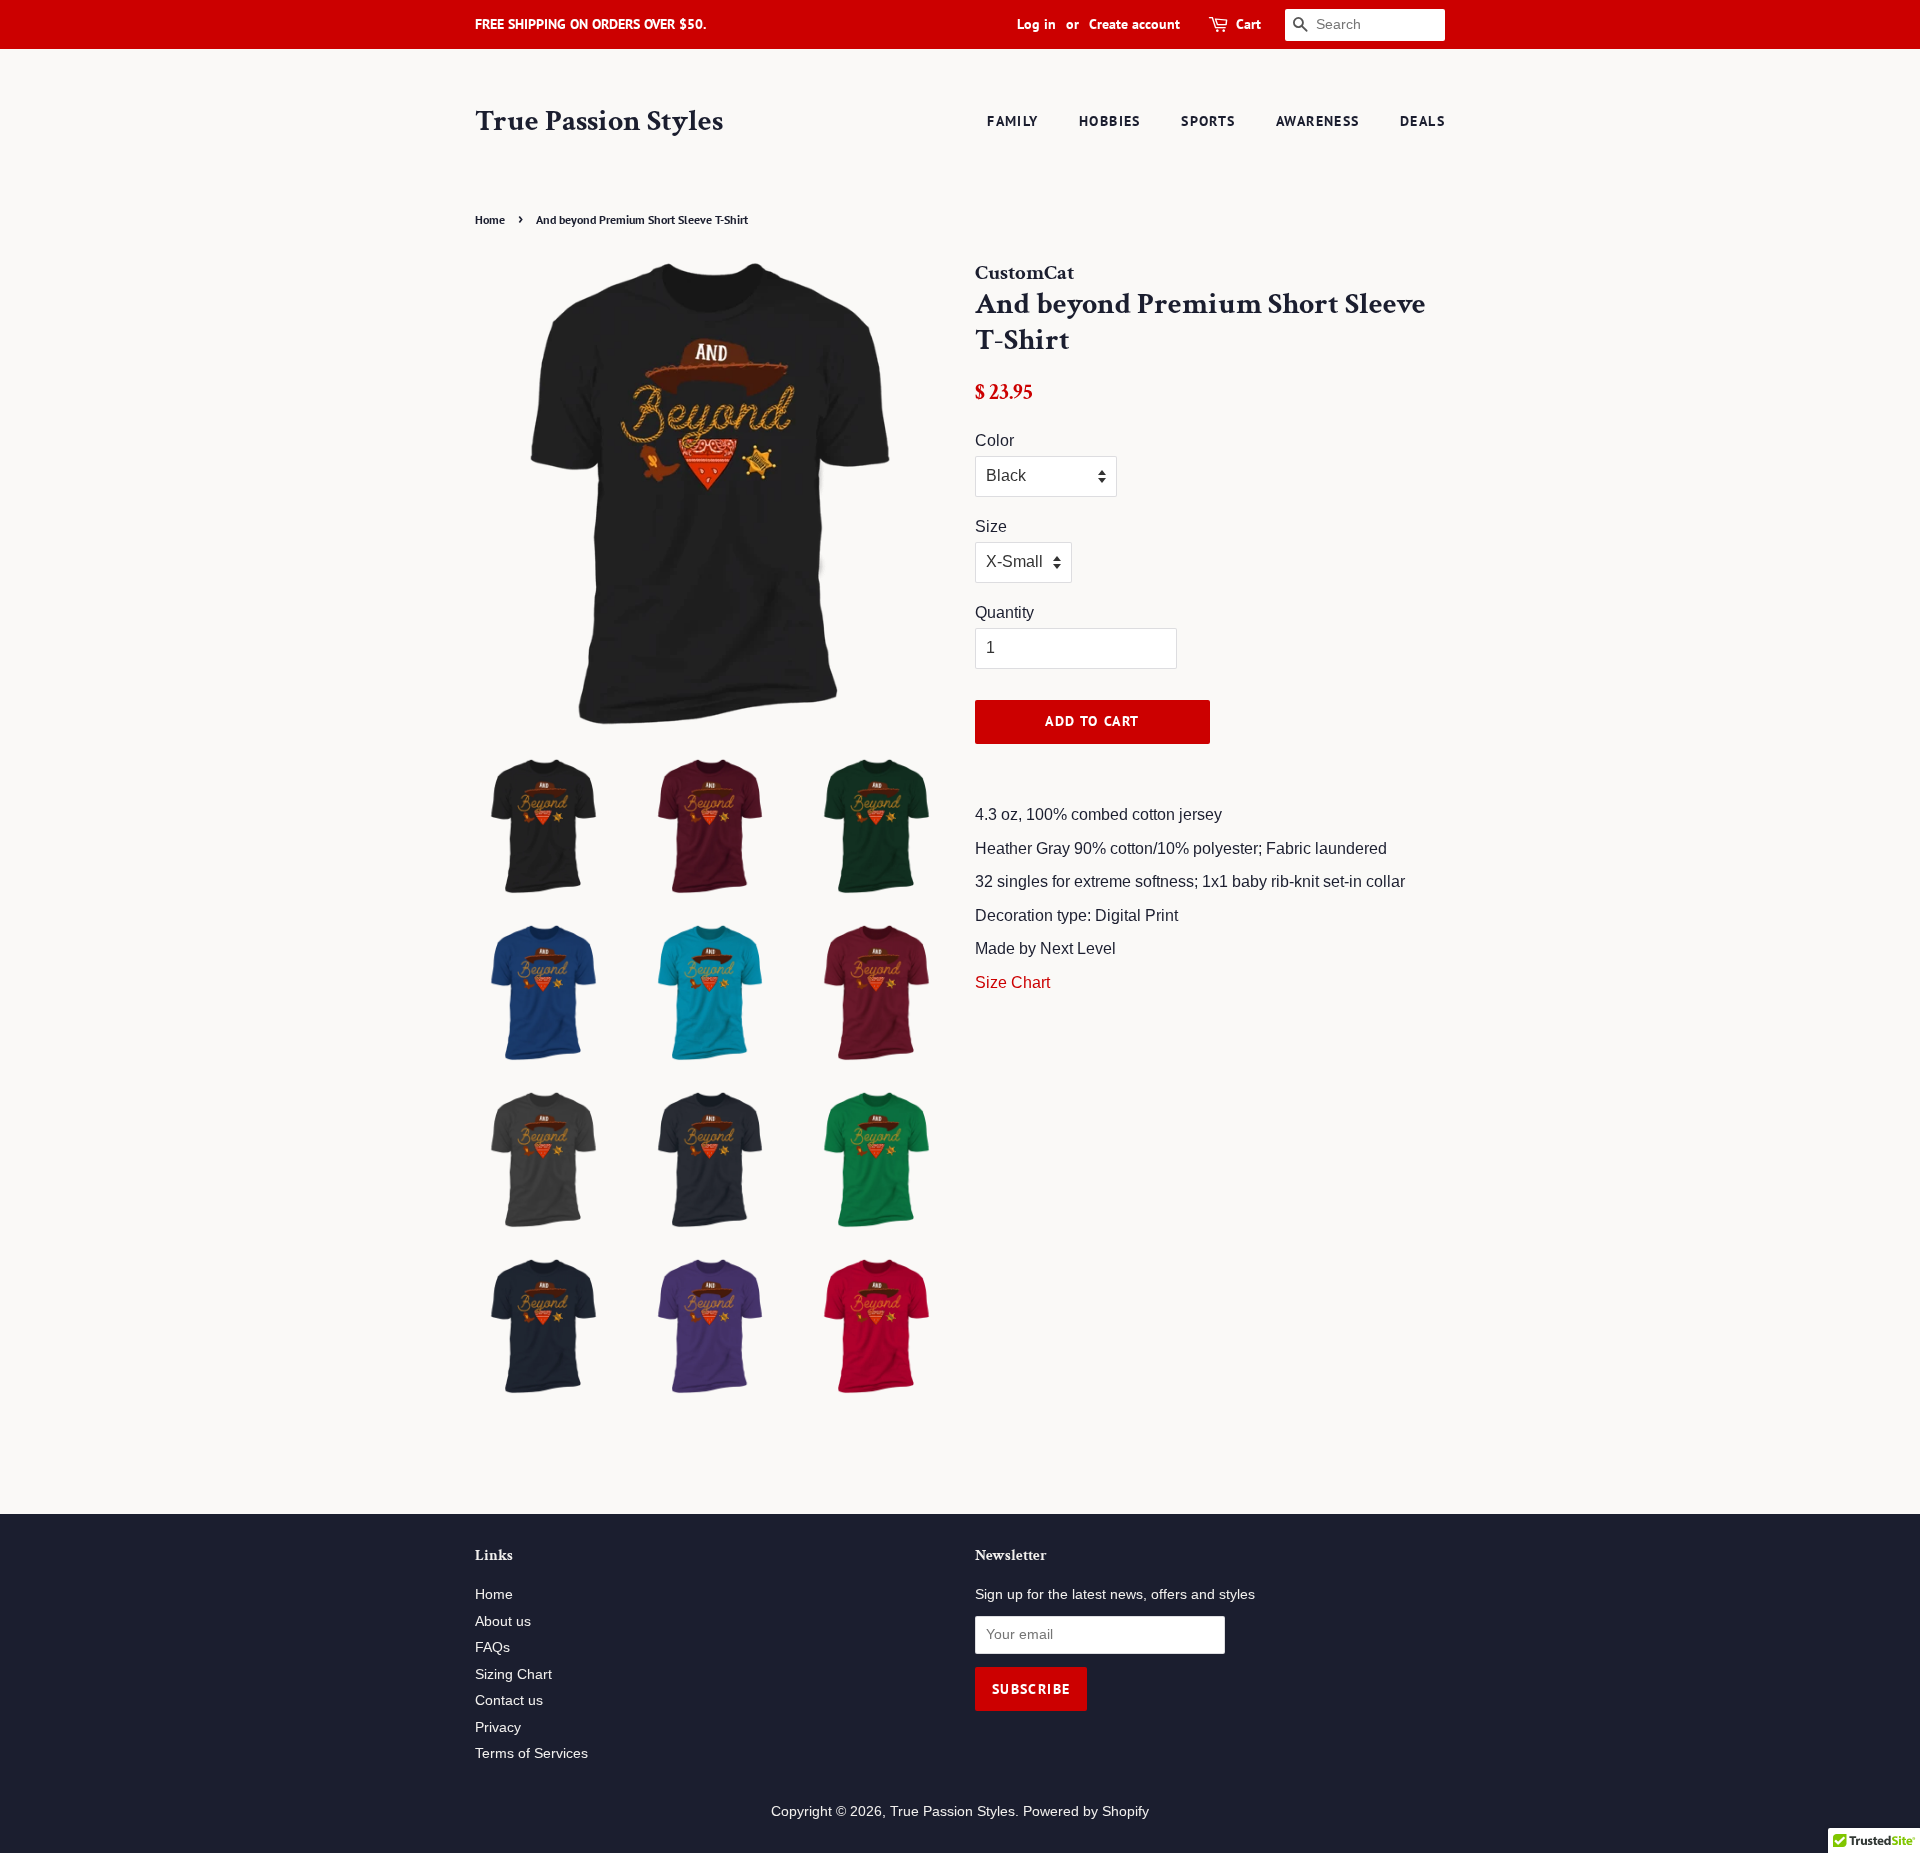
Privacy (498, 1727)
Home (490, 219)
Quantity (1004, 612)
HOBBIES (1110, 121)
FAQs (492, 1647)
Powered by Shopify (1086, 1811)
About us (503, 1621)
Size (991, 526)
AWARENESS (1318, 121)
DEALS (1422, 121)
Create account (1134, 24)
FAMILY (1012, 121)
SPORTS (1208, 121)
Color (994, 440)
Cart (1248, 24)
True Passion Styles (599, 122)
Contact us (509, 1700)
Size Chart (1012, 982)
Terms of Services (531, 1753)
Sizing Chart (513, 1674)
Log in (1036, 24)
